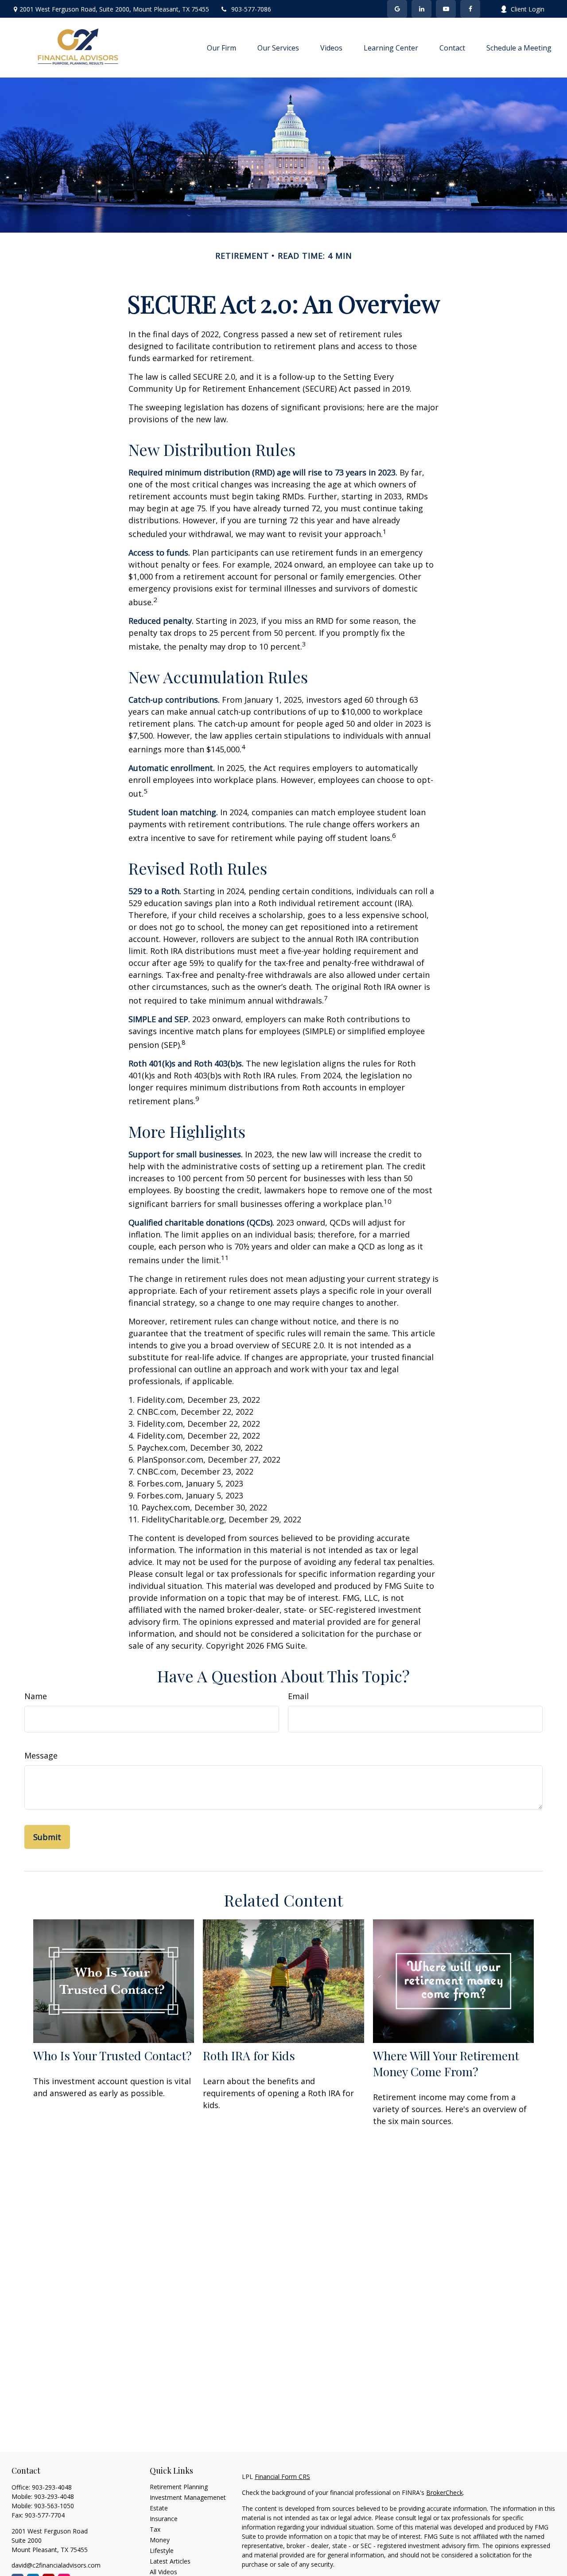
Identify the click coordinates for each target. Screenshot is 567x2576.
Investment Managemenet (188, 2497)
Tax (155, 2529)
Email (298, 1696)
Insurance (164, 2519)
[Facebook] (470, 9)
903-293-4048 (52, 2487)
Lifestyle (162, 2551)
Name (36, 1696)
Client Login (528, 9)
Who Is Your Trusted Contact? (113, 2055)
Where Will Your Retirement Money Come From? (446, 2063)
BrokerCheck (445, 2492)
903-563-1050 (54, 2506)
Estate (159, 2508)
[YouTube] (446, 9)
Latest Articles (170, 2561)
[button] (221, 48)
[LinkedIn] (421, 9)
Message (41, 1755)
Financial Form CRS (282, 2477)
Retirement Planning (179, 2487)
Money (160, 2540)
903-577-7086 (251, 9)
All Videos (163, 2572)
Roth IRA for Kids (249, 2055)
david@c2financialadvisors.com (56, 2565)
